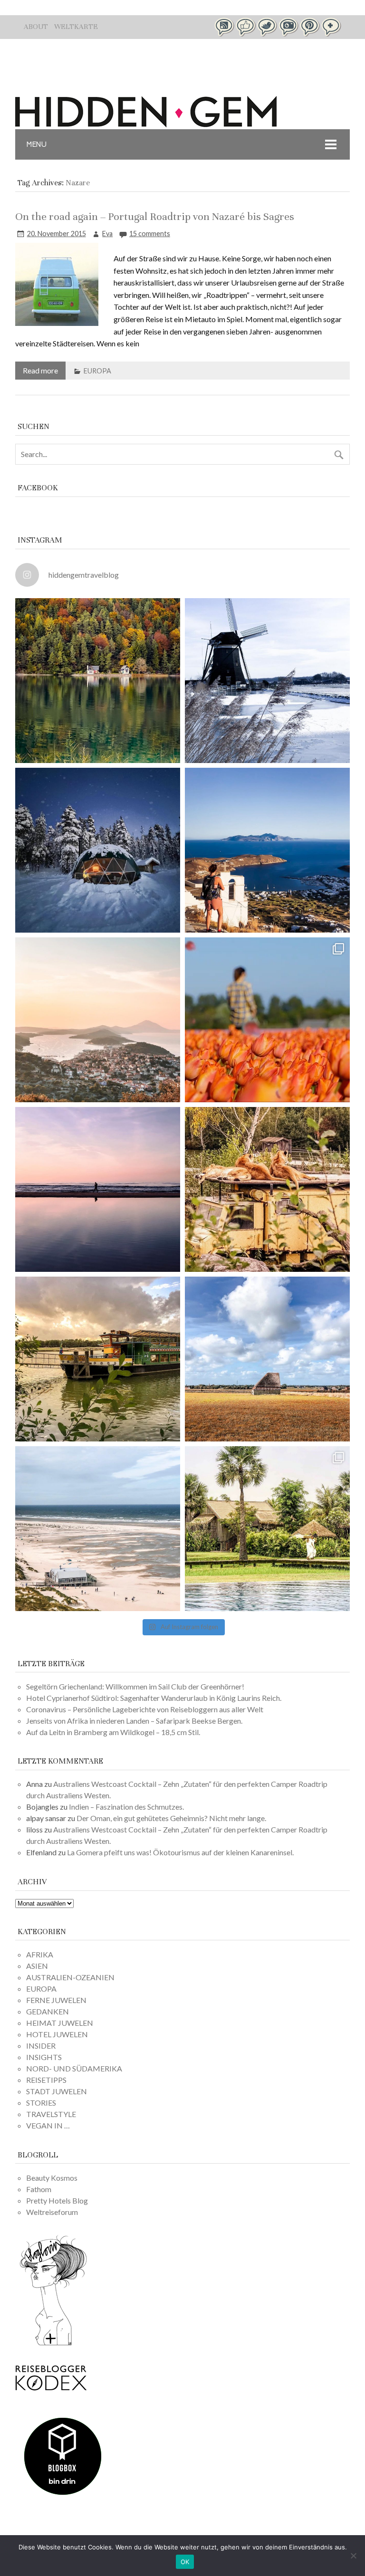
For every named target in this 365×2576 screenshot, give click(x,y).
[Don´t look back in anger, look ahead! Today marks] (267, 850)
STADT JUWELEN (57, 2091)
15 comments (150, 234)
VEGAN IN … (48, 2125)
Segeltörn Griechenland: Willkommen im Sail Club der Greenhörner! (135, 1686)
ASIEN (37, 1966)
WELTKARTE (76, 27)
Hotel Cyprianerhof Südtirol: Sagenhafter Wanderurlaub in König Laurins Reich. (154, 1698)
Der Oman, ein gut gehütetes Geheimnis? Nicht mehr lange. (171, 1818)
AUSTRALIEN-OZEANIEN (70, 1977)
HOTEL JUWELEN (57, 2034)
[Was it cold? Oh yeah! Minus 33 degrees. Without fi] (98, 850)
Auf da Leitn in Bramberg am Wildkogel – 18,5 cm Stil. (113, 1732)
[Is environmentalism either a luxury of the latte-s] (267, 1529)
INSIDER (41, 2046)
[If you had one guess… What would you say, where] (98, 1359)
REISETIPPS (46, 2080)
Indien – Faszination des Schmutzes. (126, 1807)
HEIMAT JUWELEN (60, 2023)
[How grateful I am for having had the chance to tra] (98, 1020)
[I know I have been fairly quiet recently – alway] (98, 1189)
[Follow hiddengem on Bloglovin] (53, 2344)
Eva (107, 234)
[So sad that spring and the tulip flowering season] (267, 1020)
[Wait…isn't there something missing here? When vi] (267, 1359)
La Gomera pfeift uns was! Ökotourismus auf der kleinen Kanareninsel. (180, 1852)
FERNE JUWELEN (56, 2000)
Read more (40, 370)
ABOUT (36, 27)
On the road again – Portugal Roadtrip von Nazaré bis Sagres (155, 216)
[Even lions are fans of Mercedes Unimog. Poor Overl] (267, 1189)
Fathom (39, 2189)
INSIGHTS (44, 2057)
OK (185, 2562)
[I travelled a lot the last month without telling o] (98, 1529)
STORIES (41, 2103)
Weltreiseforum (52, 2212)
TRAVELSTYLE (51, 2114)
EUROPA (97, 371)
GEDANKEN (48, 2011)
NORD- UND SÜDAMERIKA (74, 2068)
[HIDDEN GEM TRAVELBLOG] (146, 124)
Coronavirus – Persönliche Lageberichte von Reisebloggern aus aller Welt (145, 1709)
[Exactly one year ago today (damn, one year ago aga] (267, 681)
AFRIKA (40, 1954)
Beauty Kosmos (52, 2178)
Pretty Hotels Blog (57, 2200)
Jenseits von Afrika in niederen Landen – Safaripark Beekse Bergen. (134, 1721)
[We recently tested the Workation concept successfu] (98, 681)
